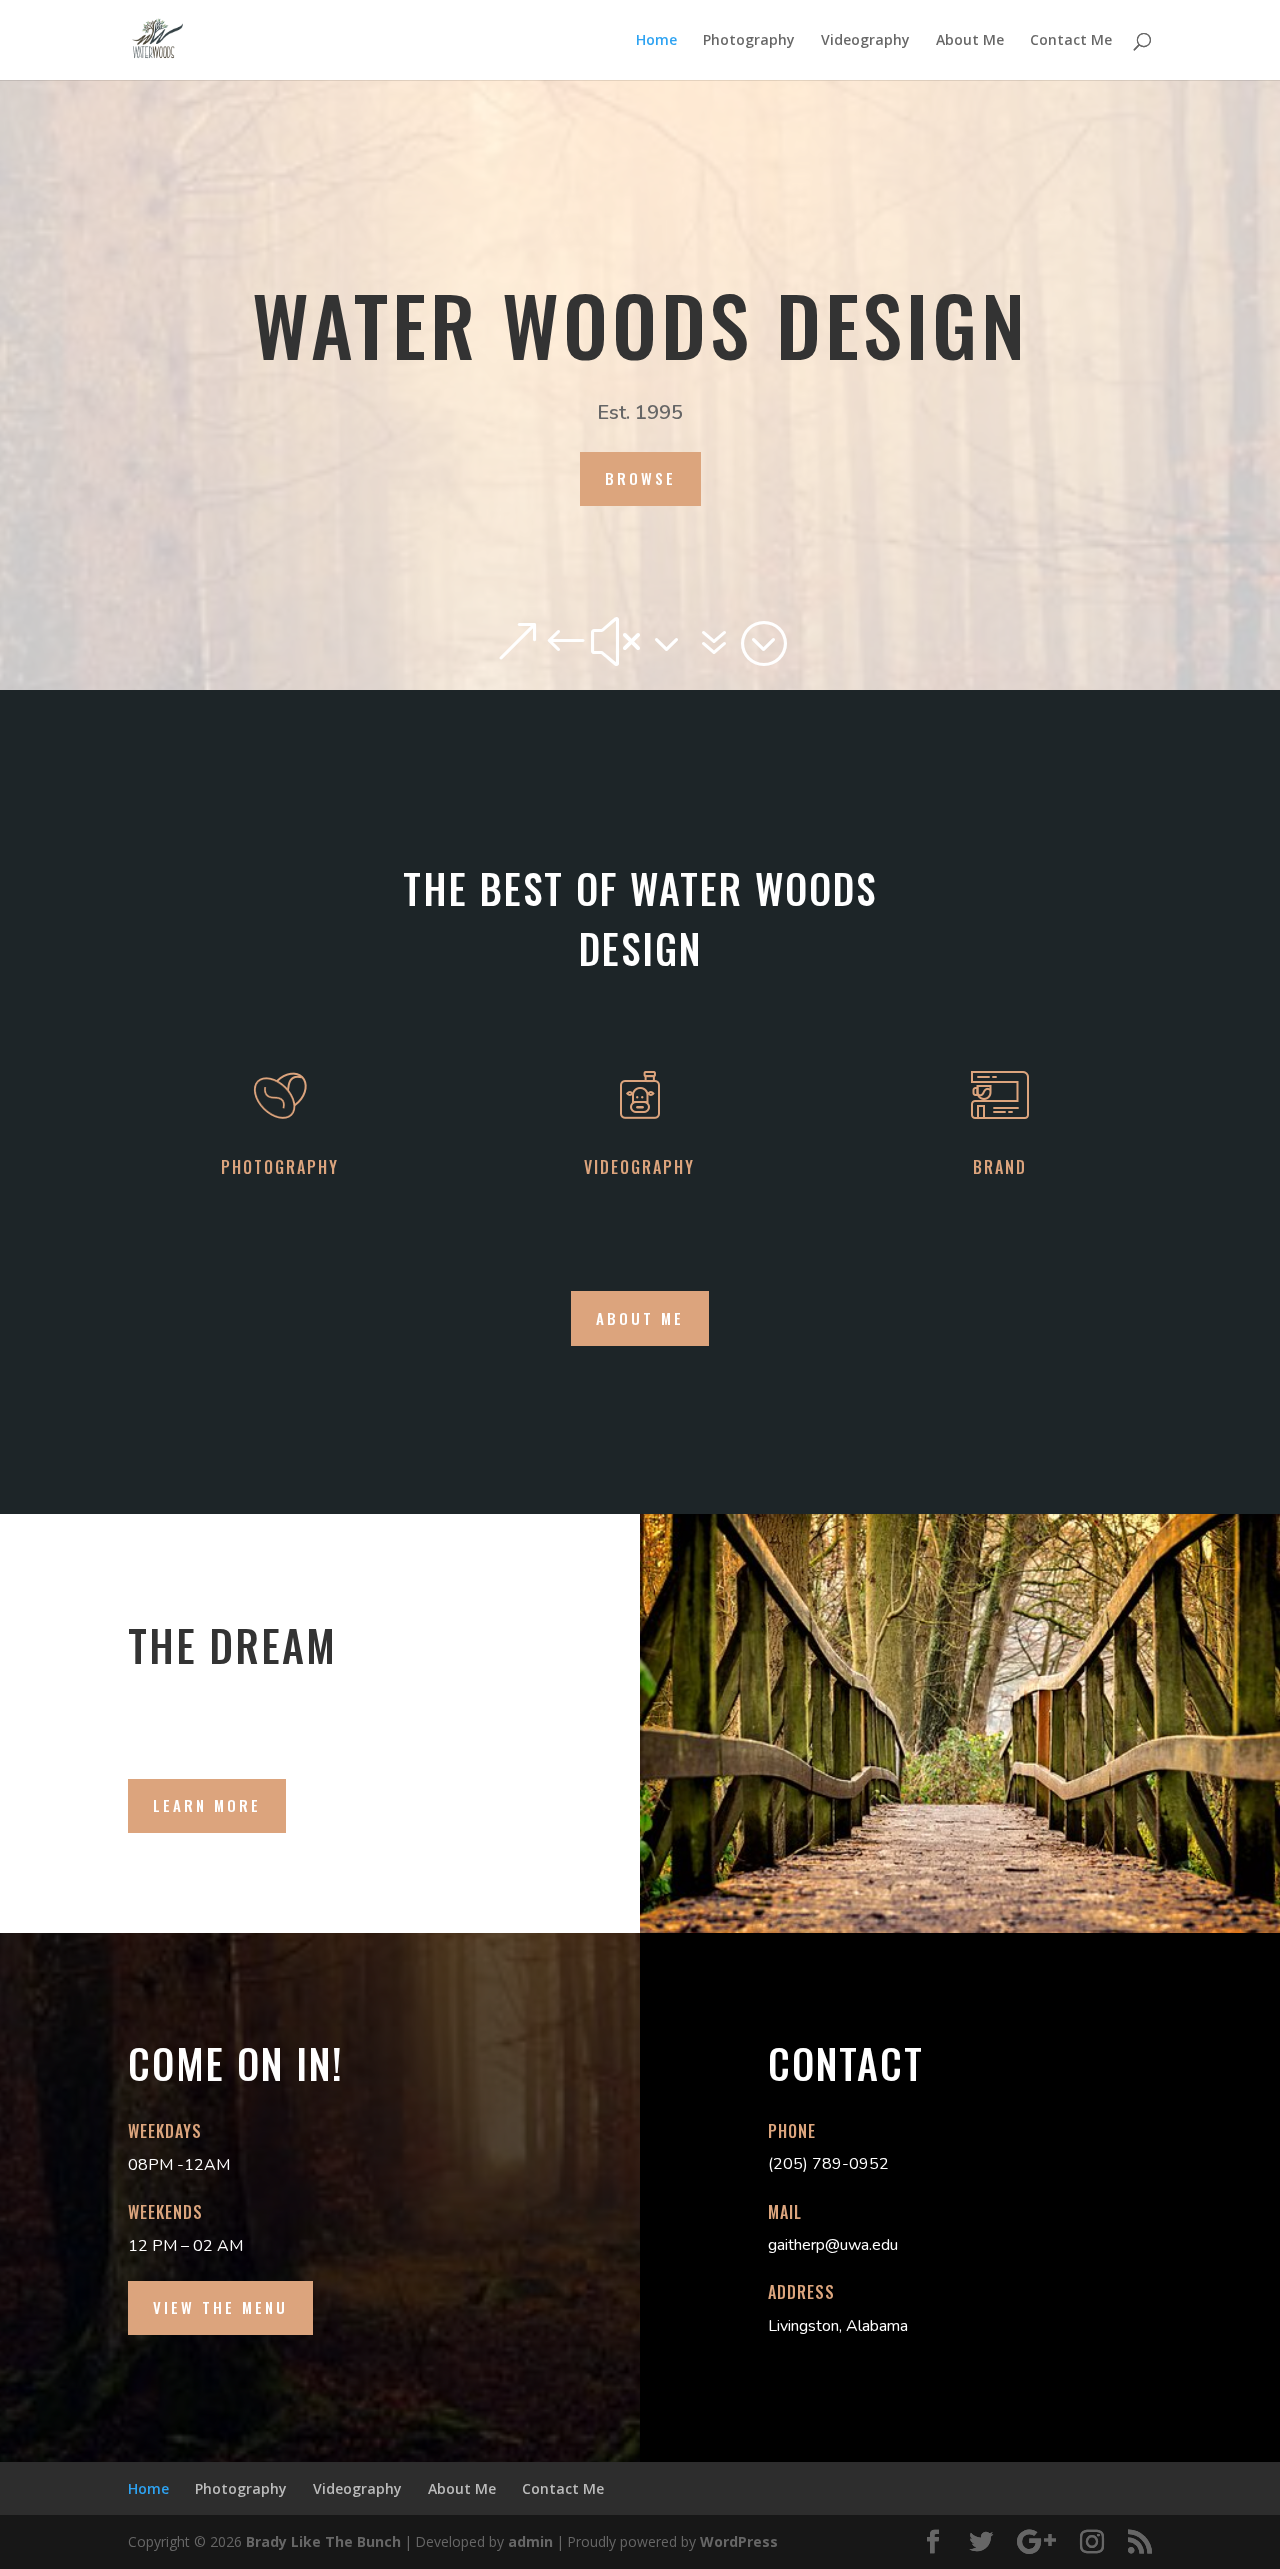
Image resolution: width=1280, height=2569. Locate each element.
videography (639, 1167)
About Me (970, 41)
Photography (749, 41)
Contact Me (1071, 41)
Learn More (207, 1805)
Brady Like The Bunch (323, 2541)
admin (530, 2541)
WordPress (739, 2541)
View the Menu (220, 2307)
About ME (640, 1318)
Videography (865, 41)
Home (656, 41)
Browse (640, 478)
